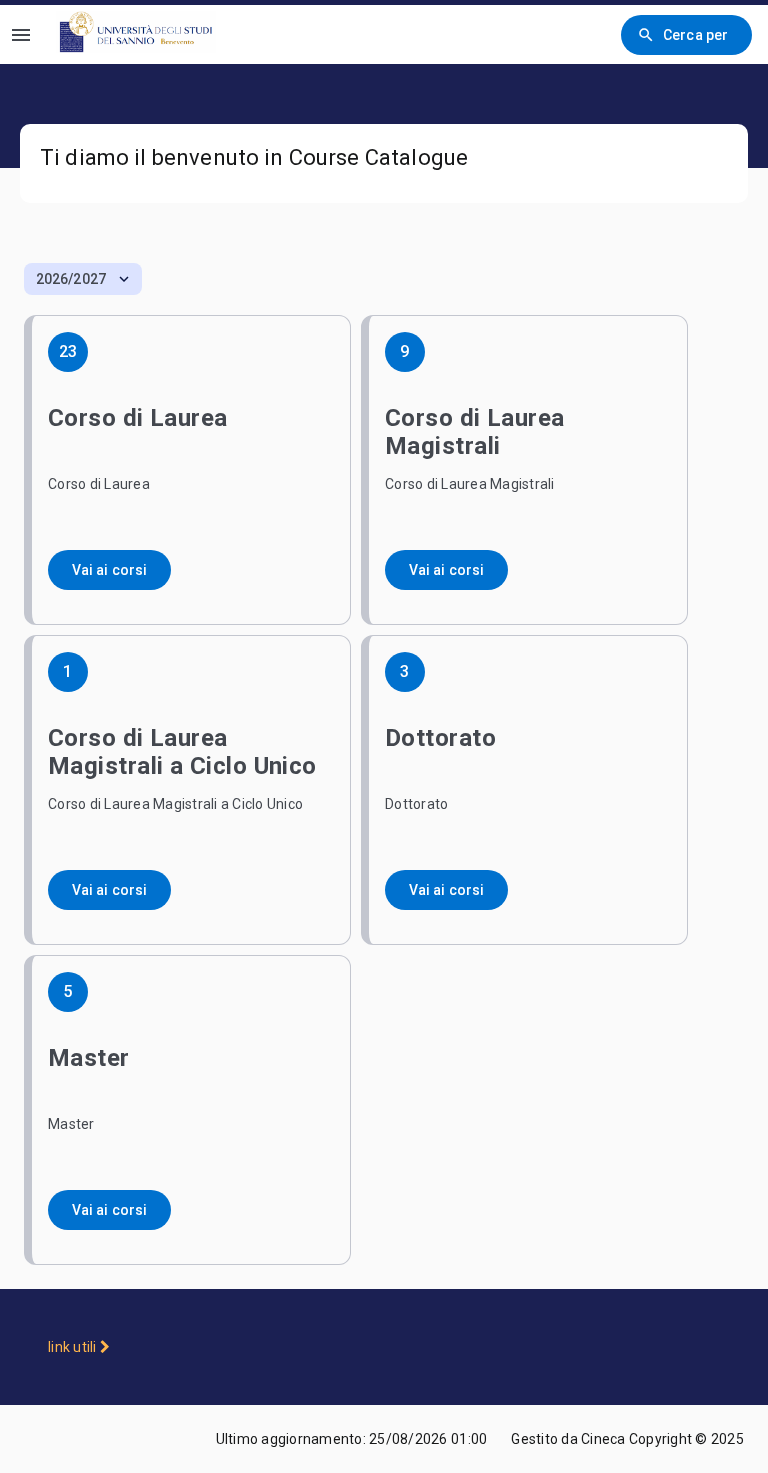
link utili (74, 1347)
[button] (83, 279)
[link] (141, 34)
